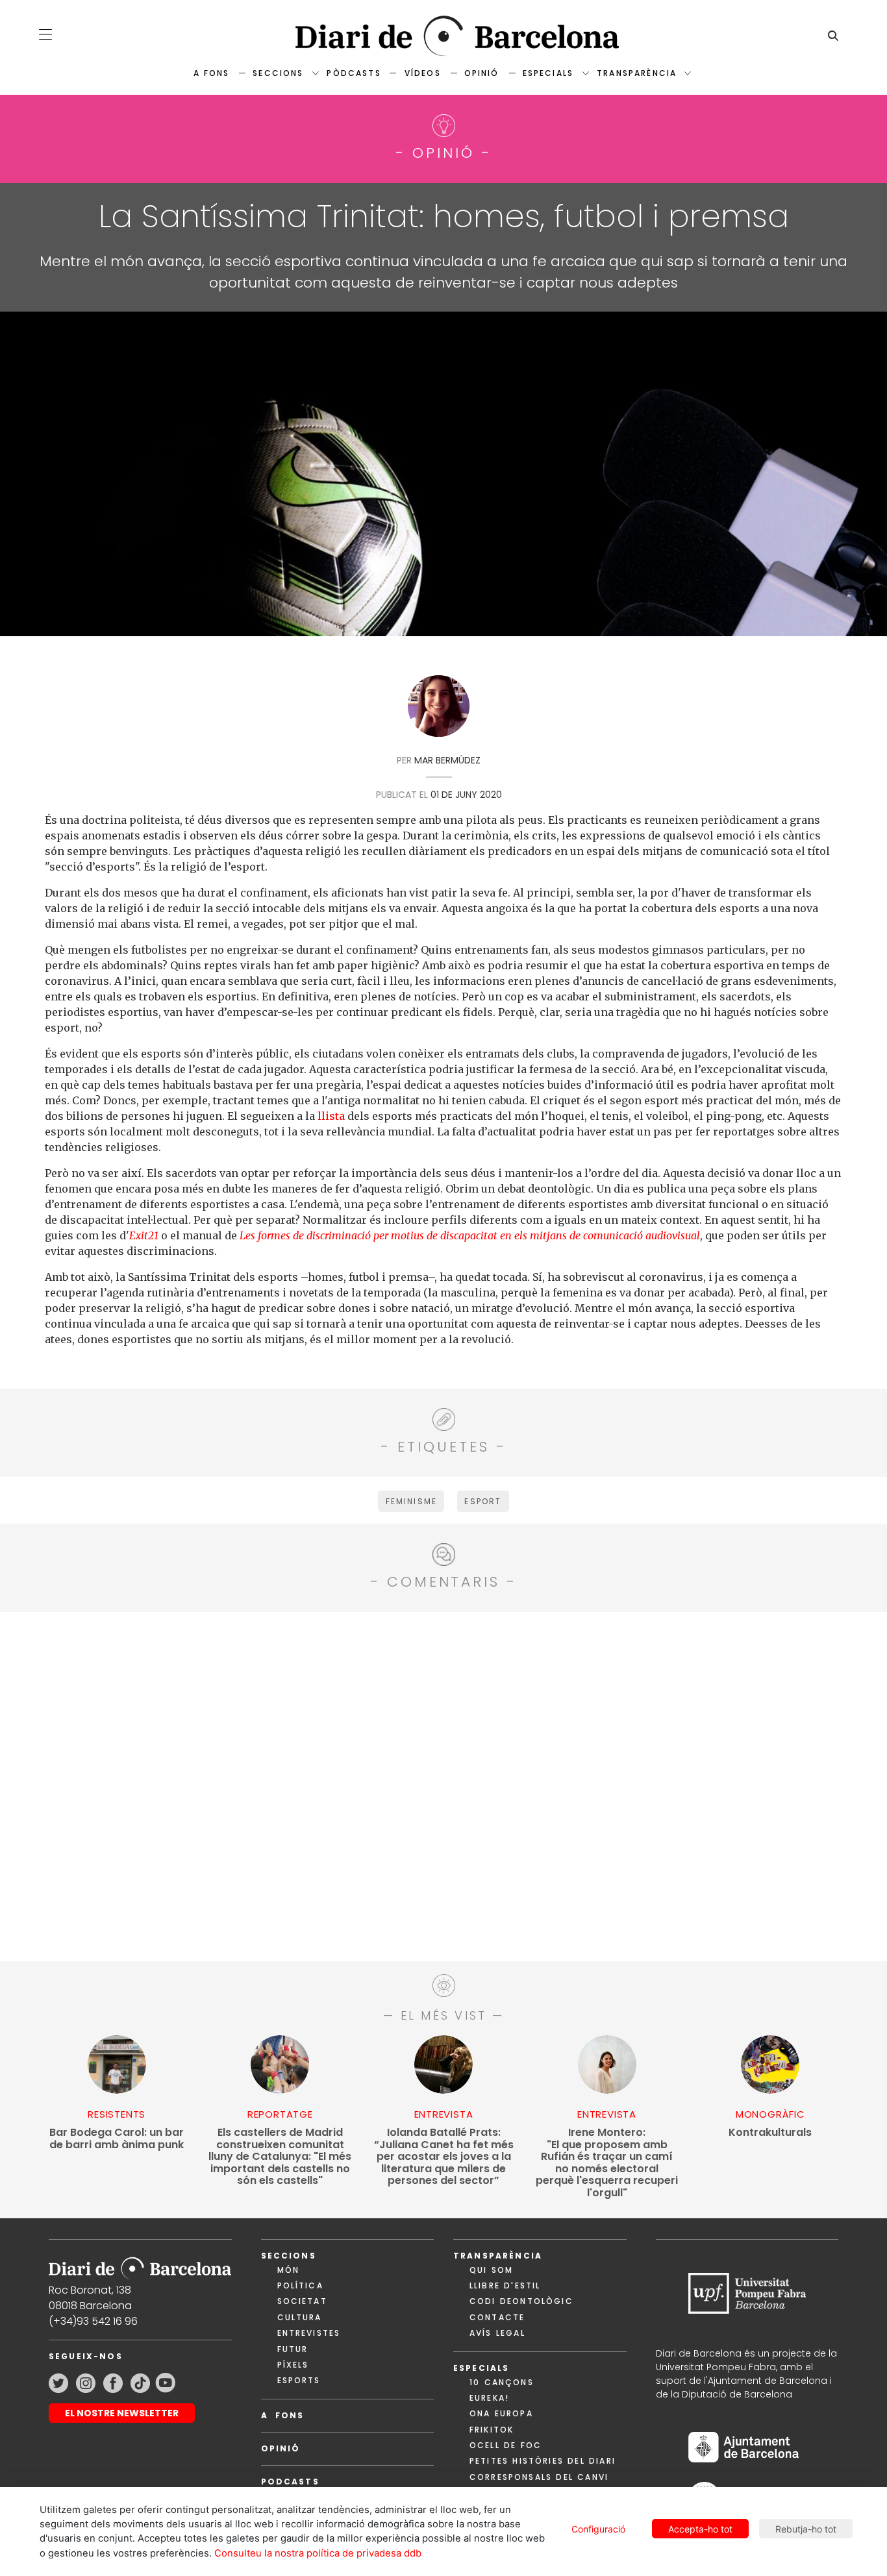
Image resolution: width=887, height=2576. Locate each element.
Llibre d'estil (505, 2285)
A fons (211, 73)
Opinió (482, 73)
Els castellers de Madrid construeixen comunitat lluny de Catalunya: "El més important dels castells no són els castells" (280, 2157)
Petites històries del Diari (543, 2461)
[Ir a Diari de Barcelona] (140, 2264)
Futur (293, 2349)
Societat (302, 2301)
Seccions (278, 73)
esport (483, 1501)
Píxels (293, 2365)
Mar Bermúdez (447, 760)
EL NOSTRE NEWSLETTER (122, 2413)
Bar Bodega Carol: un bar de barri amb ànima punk (117, 2139)
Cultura (300, 2317)
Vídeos (423, 73)
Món (288, 2270)
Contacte (497, 2317)
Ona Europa (501, 2413)
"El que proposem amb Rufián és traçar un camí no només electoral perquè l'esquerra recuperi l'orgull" (607, 2163)
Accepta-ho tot (700, 2529)
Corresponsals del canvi (539, 2477)
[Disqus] (444, 1785)
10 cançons (502, 2382)
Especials (548, 73)
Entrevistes (309, 2333)
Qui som (491, 2270)
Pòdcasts (354, 73)
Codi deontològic (521, 2301)
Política (300, 2285)
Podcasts (290, 2482)
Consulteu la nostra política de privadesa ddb (318, 2553)
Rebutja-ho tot (806, 2529)
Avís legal (497, 2333)
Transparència (637, 73)
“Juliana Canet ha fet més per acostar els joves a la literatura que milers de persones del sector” (444, 2157)
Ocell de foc (506, 2445)
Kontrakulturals (770, 2133)
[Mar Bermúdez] (439, 710)
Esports (299, 2380)
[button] (45, 34)
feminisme (411, 1501)
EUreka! (489, 2398)
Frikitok (492, 2430)
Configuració (598, 2529)
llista (331, 1116)
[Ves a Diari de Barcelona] (444, 36)
